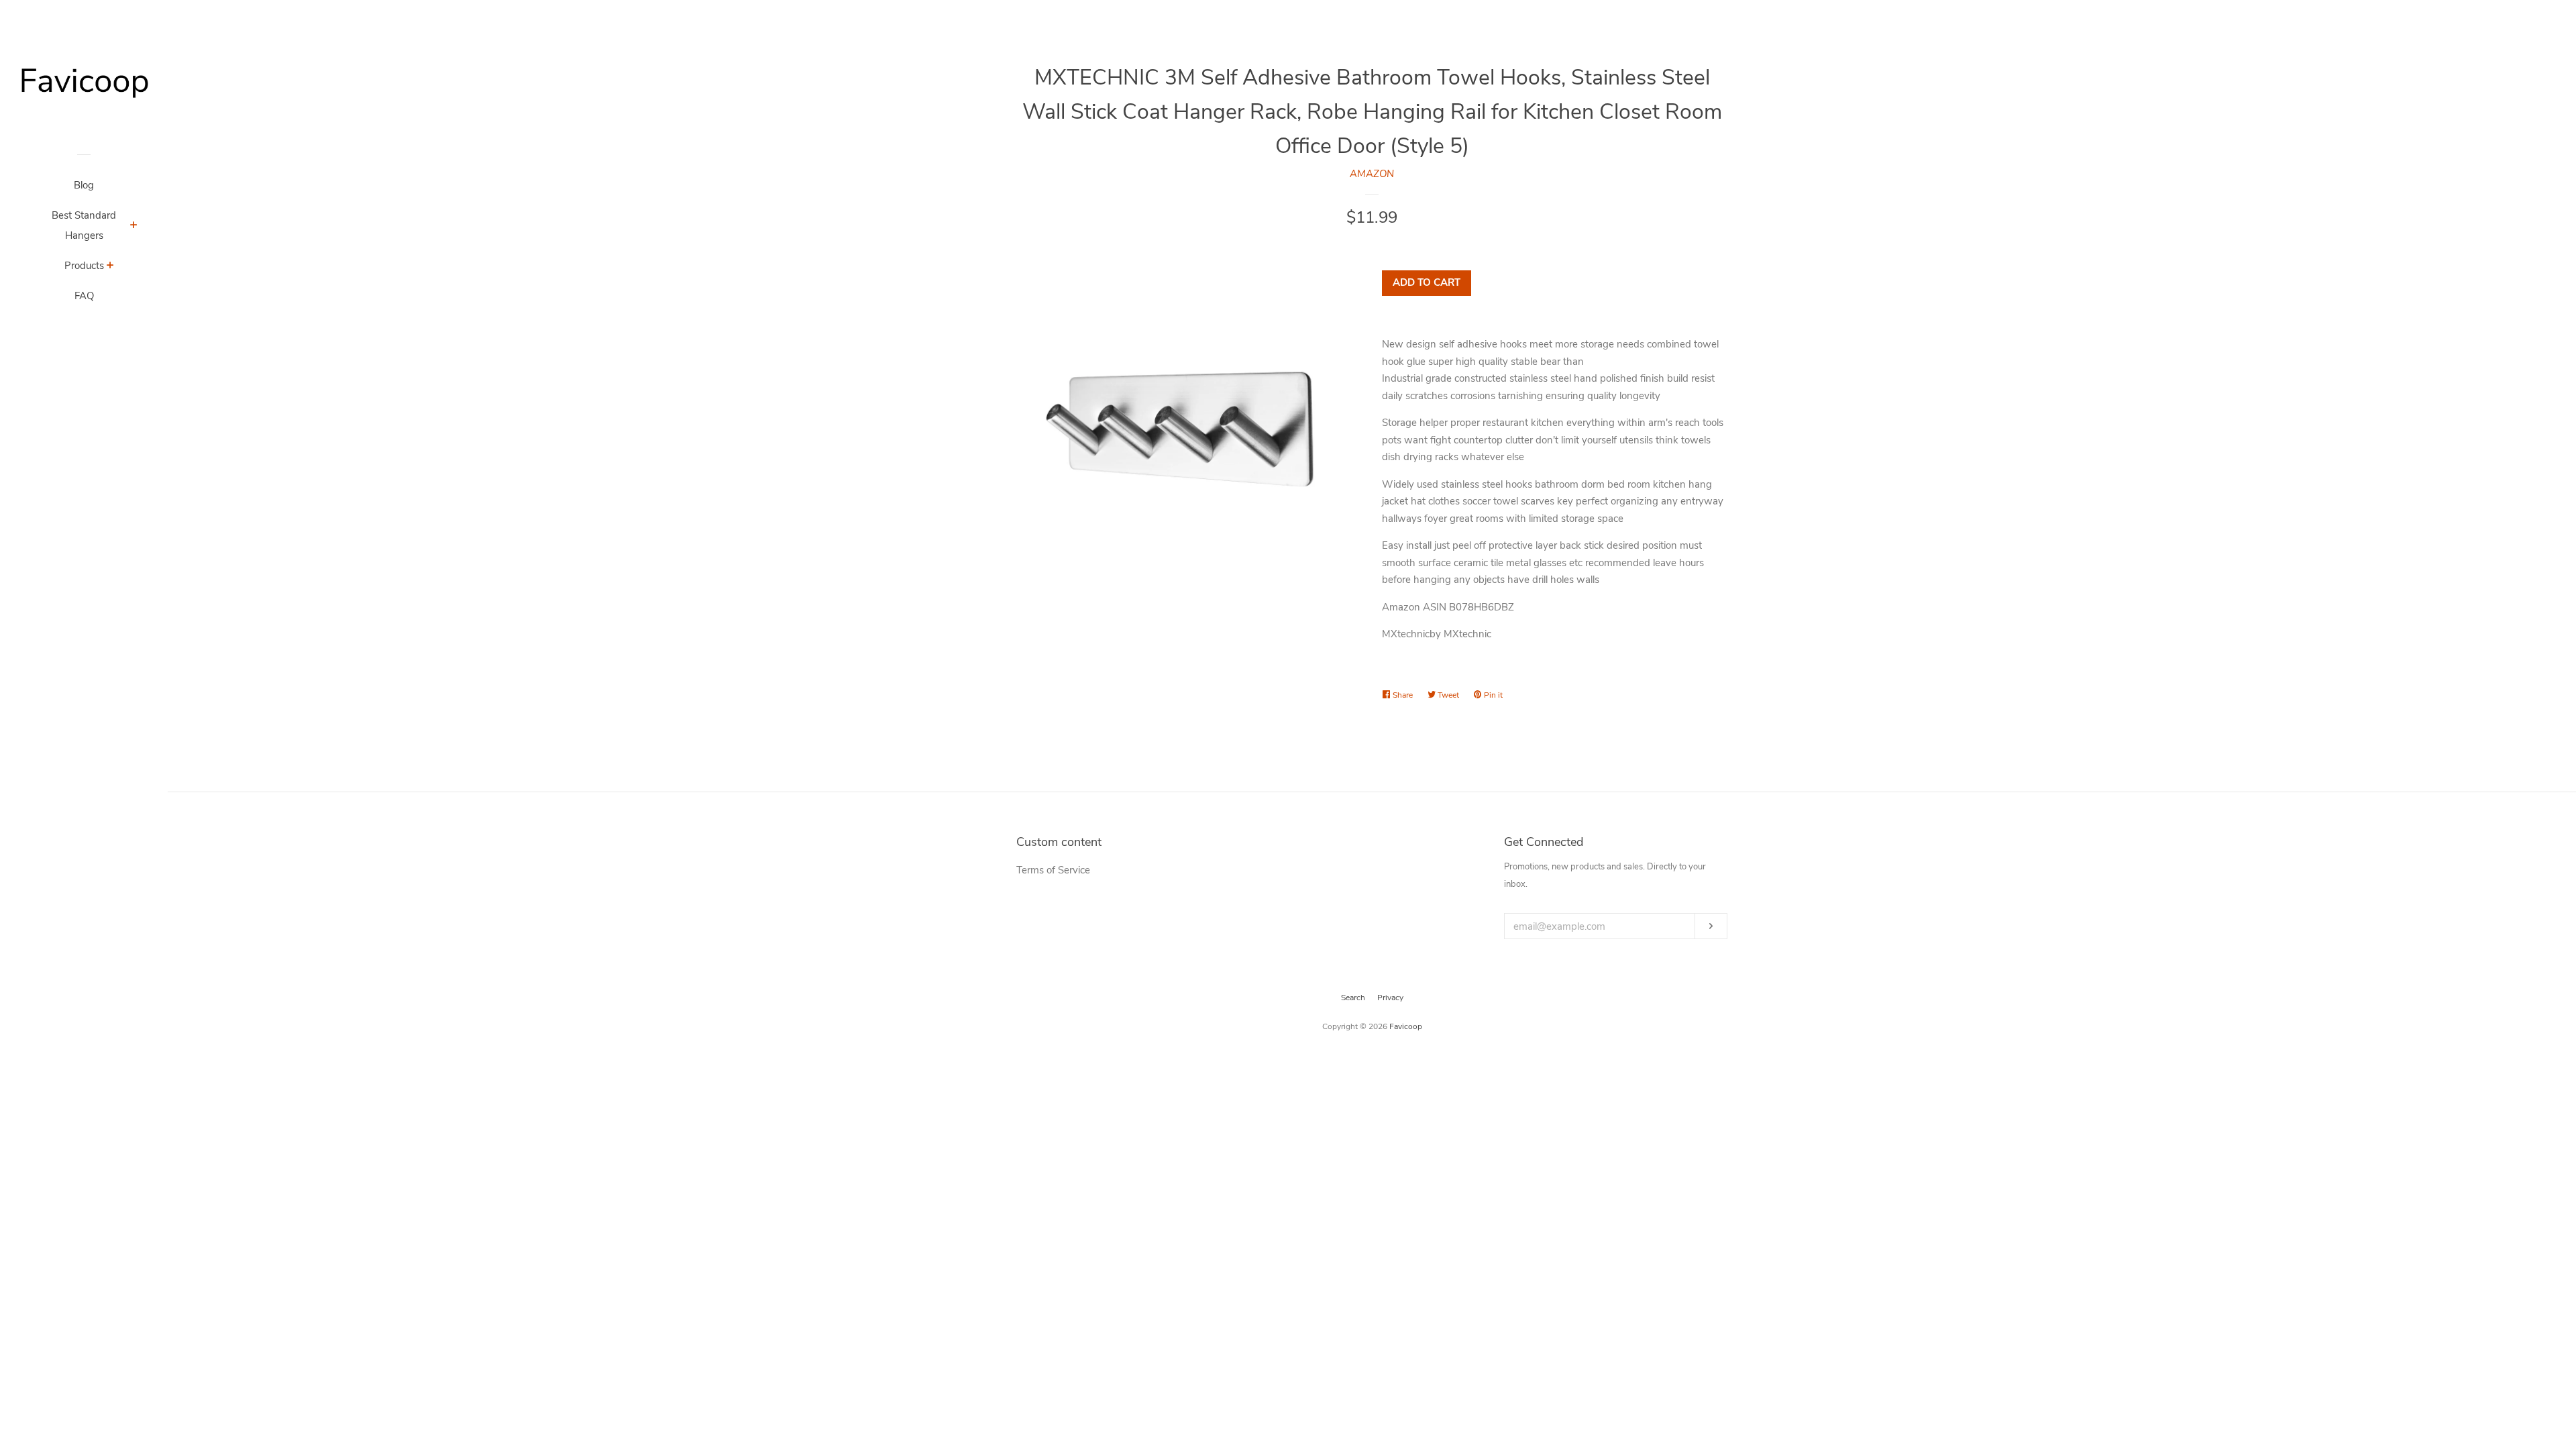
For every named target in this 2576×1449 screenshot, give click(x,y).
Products (84, 266)
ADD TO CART (1427, 282)
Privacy (1390, 998)
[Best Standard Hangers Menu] (134, 227)
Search (1353, 998)
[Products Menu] (110, 267)
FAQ (84, 296)
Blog (84, 185)
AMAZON (1372, 174)
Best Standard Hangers (84, 225)
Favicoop (1406, 1026)
